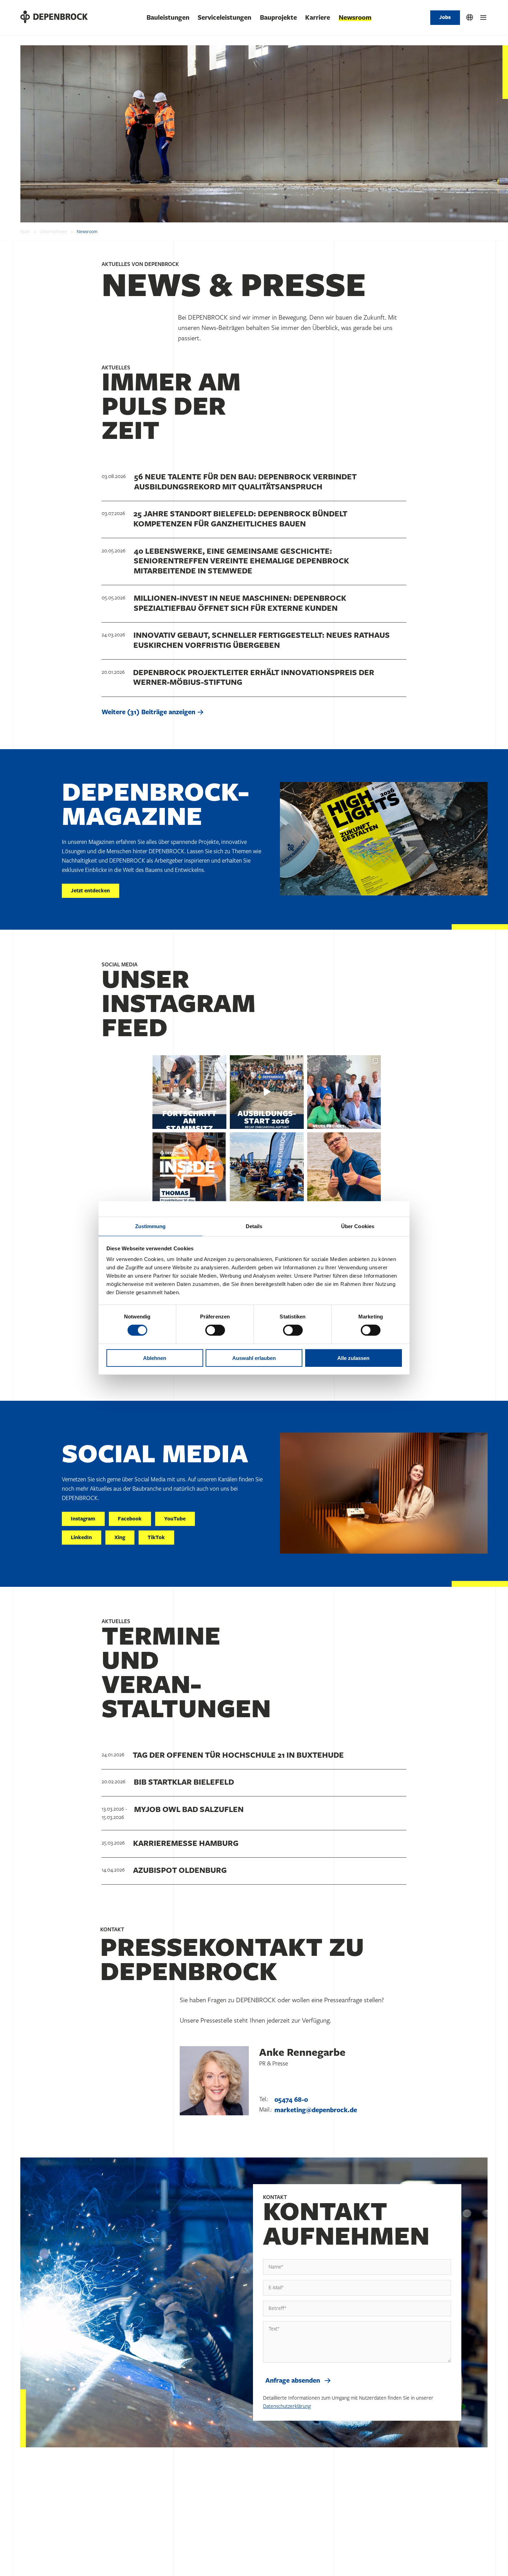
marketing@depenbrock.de (316, 2110)
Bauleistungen (168, 18)
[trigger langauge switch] (470, 18)
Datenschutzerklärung (287, 2406)
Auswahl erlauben (254, 1358)
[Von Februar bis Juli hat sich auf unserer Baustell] (189, 1092)
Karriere (318, 18)
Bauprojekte (278, 18)
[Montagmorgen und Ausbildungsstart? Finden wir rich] (344, 1169)
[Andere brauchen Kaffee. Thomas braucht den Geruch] (189, 1169)
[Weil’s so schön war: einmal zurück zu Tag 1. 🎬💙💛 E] (267, 1092)
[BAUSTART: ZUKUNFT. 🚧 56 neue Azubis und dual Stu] (267, 1169)
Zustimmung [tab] (150, 1226)
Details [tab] (254, 1226)
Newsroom (355, 18)
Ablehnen (155, 1358)
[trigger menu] (483, 18)
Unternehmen (53, 232)
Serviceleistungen (224, 18)
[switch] (215, 1330)
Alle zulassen (353, 1358)
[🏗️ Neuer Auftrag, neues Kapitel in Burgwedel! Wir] (344, 1092)
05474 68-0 (291, 2100)
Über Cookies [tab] (358, 1226)
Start (25, 232)
